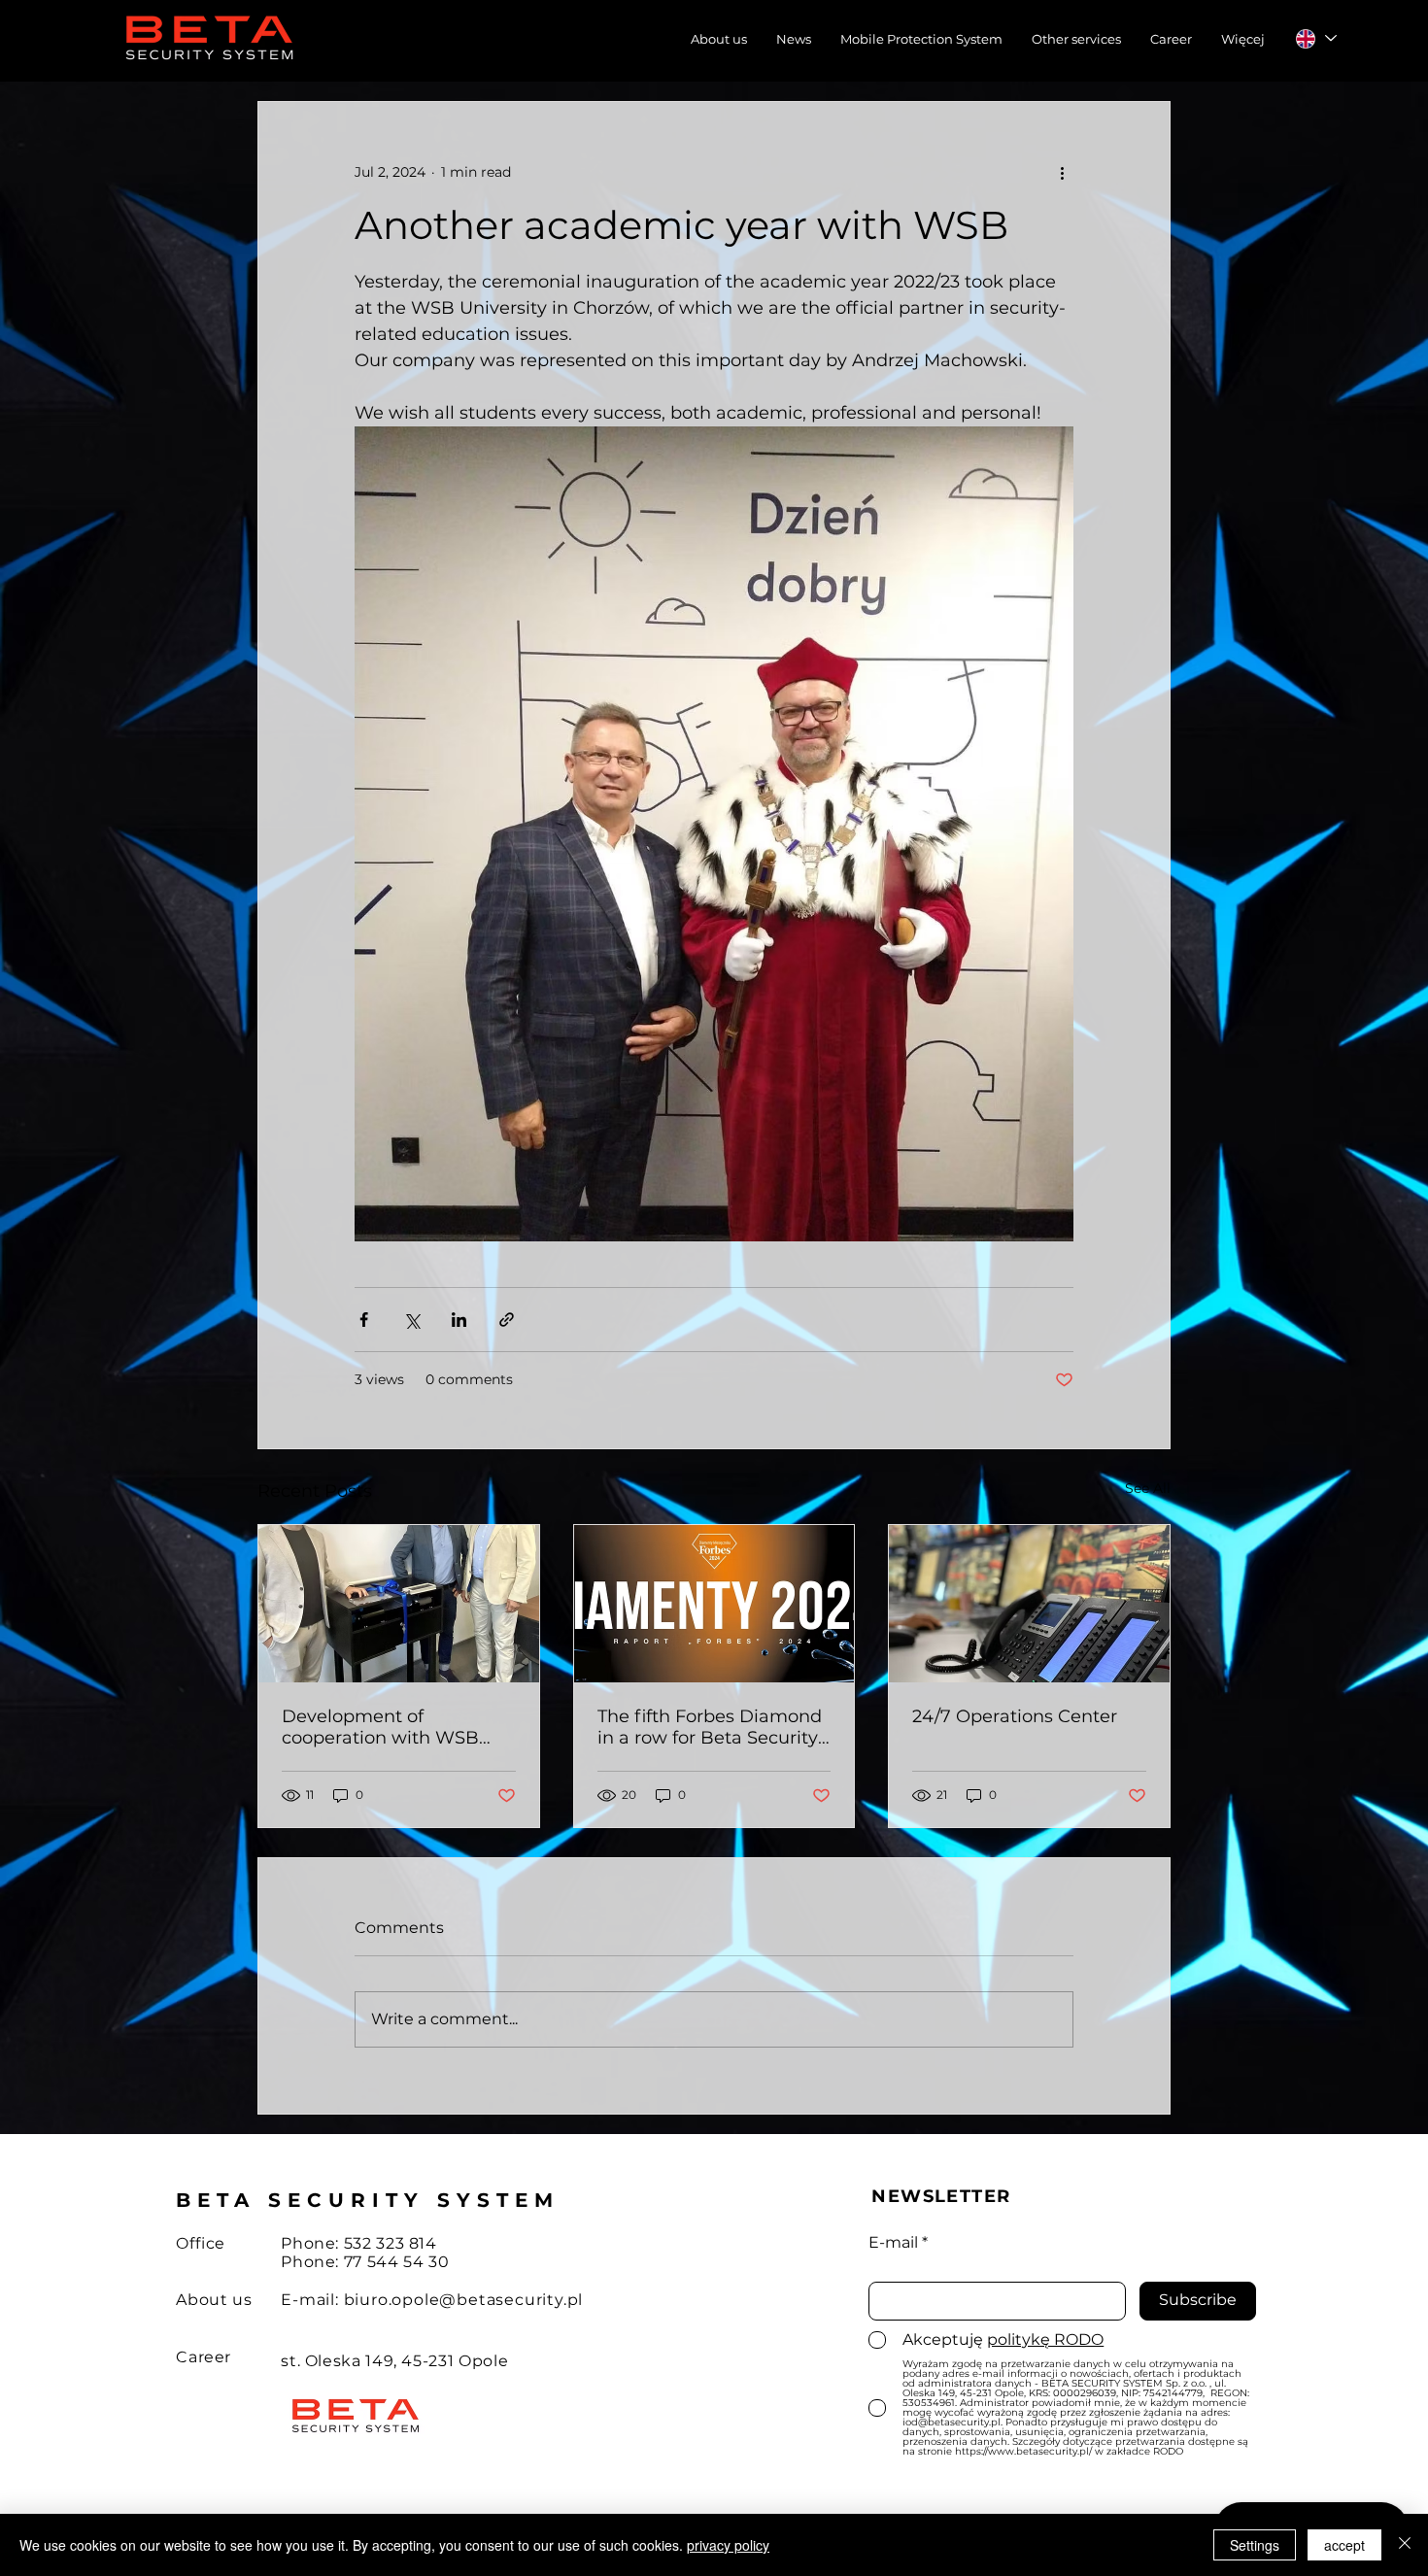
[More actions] (1062, 172)
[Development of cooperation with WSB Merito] (399, 1604)
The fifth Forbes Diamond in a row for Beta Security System (710, 1727)
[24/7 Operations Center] (1029, 1604)
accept (1344, 2545)
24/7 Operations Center (1015, 1716)
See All (1148, 1488)
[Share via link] (507, 1320)
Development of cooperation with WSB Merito (380, 1727)
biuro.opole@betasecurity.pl (464, 2300)
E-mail (893, 2243)
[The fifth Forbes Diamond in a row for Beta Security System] (714, 1604)
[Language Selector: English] (1315, 38)
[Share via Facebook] (364, 1320)
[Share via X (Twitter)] (411, 1320)
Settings (1255, 2545)
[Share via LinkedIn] (459, 1320)
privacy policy (728, 2545)
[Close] (1405, 2545)
